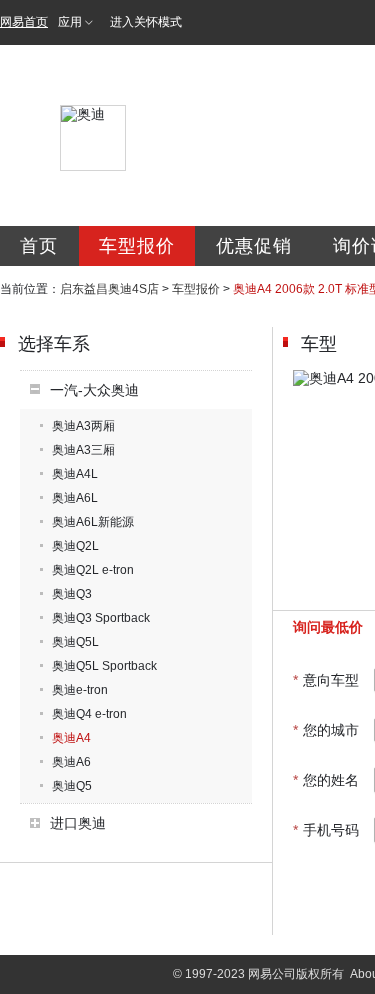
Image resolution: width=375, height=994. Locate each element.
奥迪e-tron (80, 690)
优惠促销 (254, 246)
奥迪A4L (75, 474)
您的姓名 (326, 780)
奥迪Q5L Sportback (104, 666)
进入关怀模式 (146, 22)
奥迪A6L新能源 (93, 522)
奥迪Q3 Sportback (101, 618)
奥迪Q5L (75, 642)
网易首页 (24, 22)
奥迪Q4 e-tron (89, 714)
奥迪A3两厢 (83, 426)
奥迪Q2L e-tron (93, 570)
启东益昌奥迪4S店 (109, 289)
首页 (39, 246)
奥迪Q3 (72, 594)
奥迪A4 (71, 738)
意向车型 (326, 680)
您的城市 (326, 730)
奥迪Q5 (72, 786)
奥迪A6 (71, 762)
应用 (70, 22)
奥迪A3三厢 (83, 450)
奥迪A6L (75, 498)
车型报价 (137, 246)
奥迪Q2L (75, 546)
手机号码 (326, 830)
